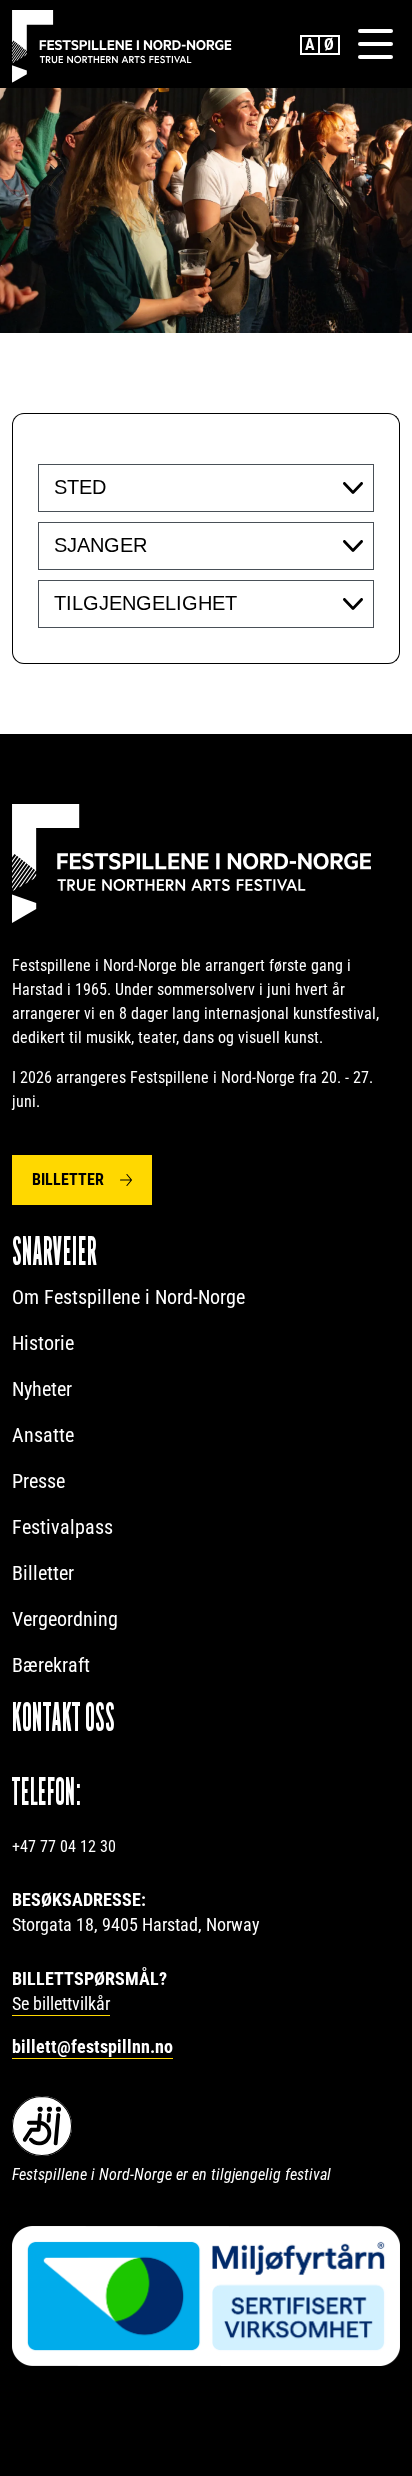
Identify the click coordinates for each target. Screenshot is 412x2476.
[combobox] (206, 488)
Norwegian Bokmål (330, 45)
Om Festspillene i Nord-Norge (128, 1297)
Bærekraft (51, 1665)
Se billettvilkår (61, 2003)
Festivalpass (62, 1527)
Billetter (68, 1179)
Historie (43, 1343)
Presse (38, 1481)
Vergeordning (65, 1619)
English (310, 45)
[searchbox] (176, 487)
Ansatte (43, 1435)
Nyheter (42, 1389)
